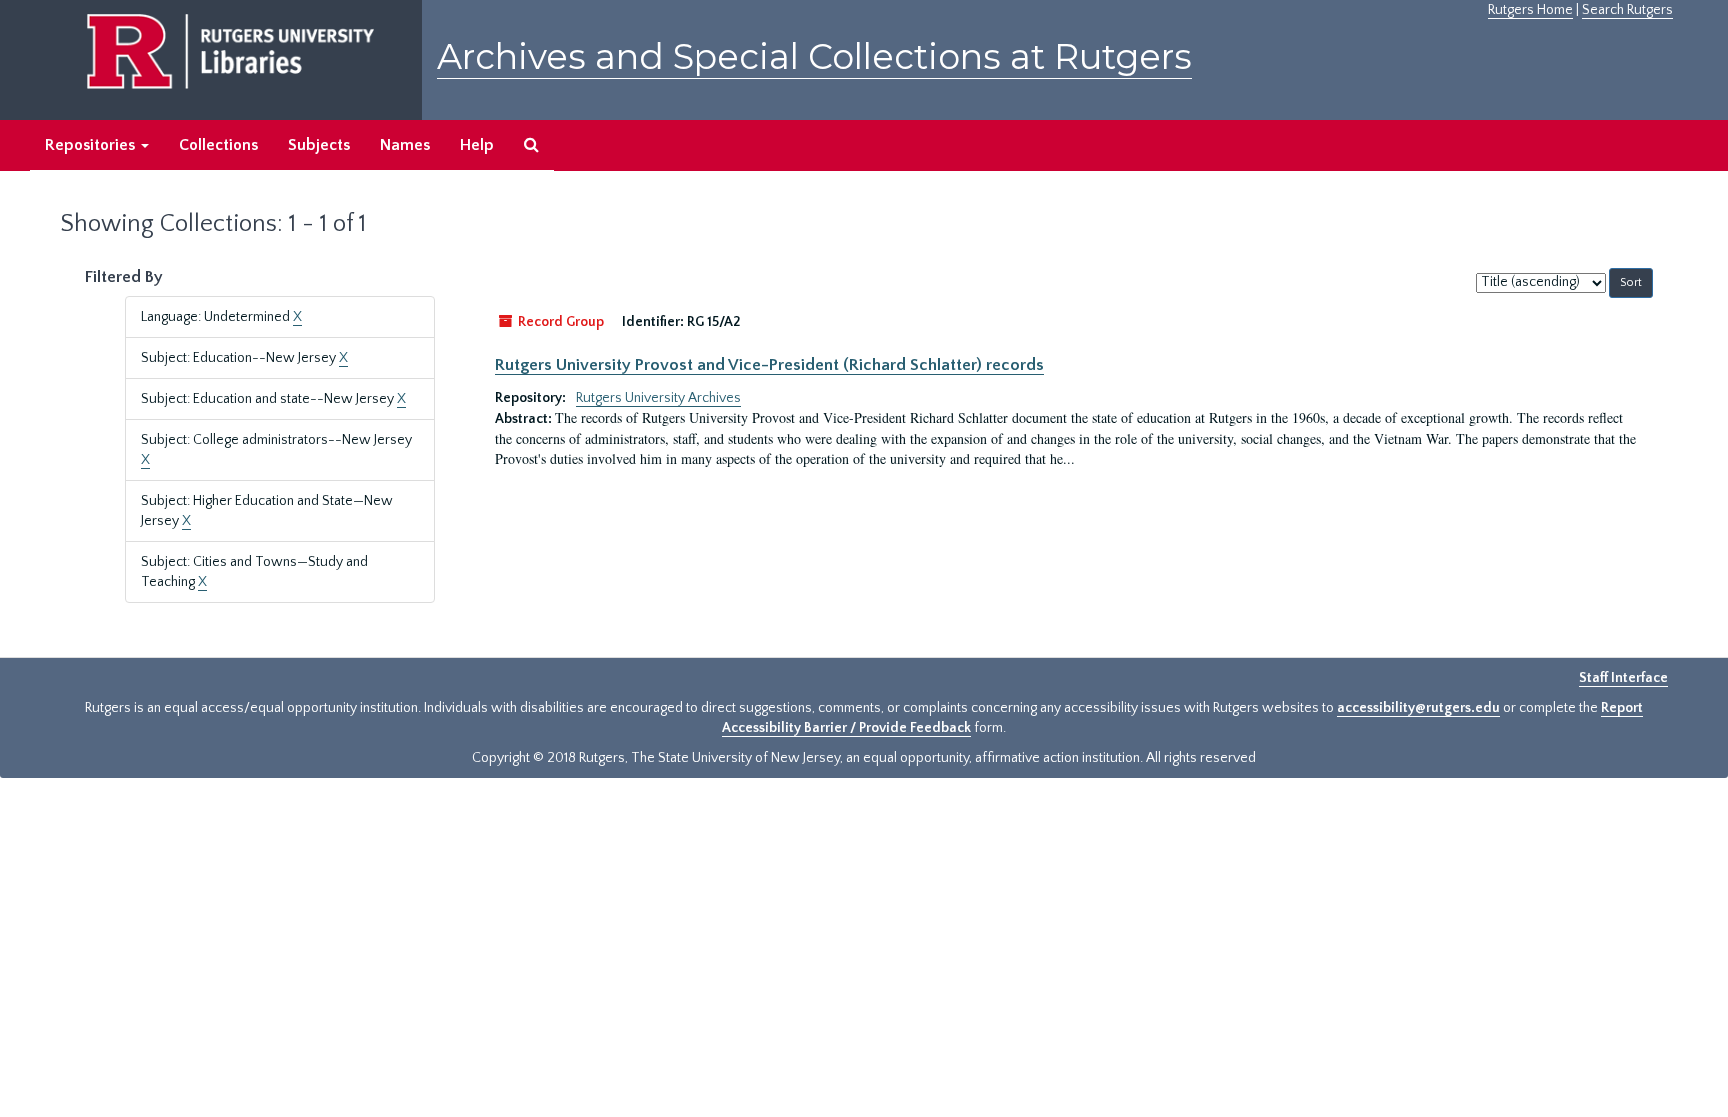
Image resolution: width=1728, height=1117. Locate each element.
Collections (218, 145)
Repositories (92, 145)
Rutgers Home (1530, 10)
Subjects (319, 145)
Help (477, 145)
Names (405, 145)
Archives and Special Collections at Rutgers (814, 56)
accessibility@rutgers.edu (1418, 708)
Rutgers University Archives (658, 398)
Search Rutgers (1627, 10)
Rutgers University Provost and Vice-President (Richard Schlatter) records (769, 365)
